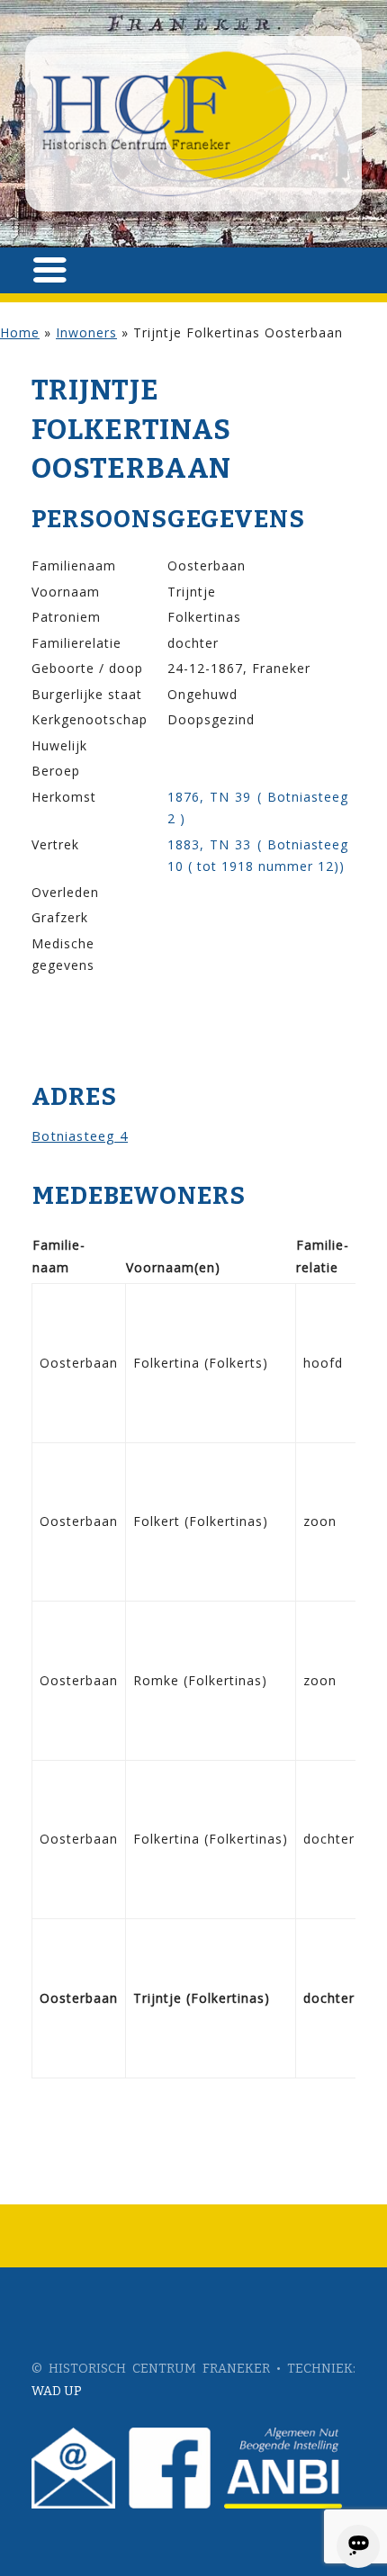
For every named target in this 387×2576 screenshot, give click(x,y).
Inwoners (86, 332)
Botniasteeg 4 (80, 1135)
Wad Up (57, 2391)
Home (20, 332)
